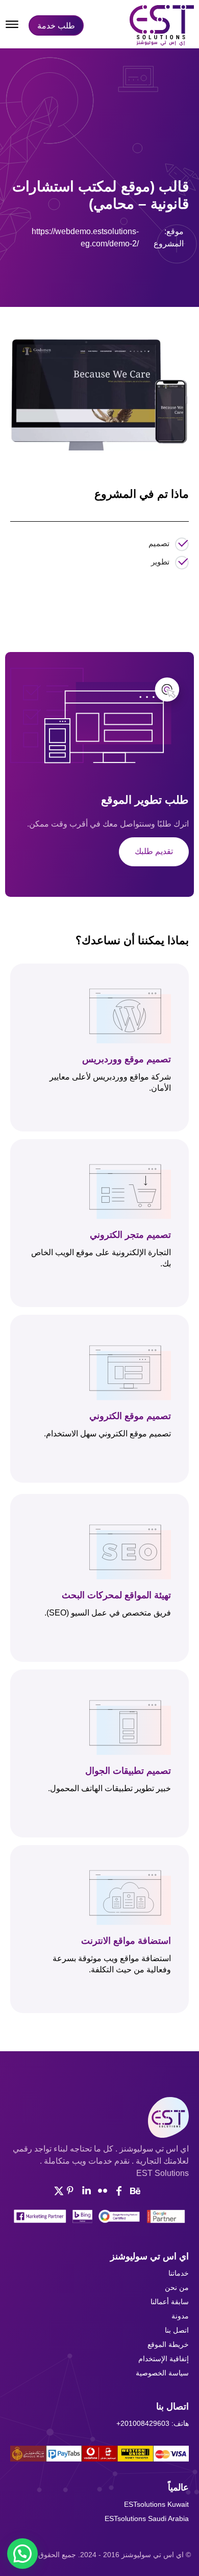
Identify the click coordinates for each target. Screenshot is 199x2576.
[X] (76, 281)
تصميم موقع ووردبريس (127, 1059)
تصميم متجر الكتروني (130, 1235)
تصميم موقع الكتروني (130, 1416)
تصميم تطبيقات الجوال (128, 1771)
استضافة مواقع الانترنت (126, 1941)
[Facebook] (53, 281)
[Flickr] (103, 2191)
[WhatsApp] (123, 281)
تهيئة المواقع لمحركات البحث (116, 1595)
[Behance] (135, 2191)
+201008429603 (143, 2423)
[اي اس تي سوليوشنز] (162, 25)
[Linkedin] (86, 2191)
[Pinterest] (99, 281)
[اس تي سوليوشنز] (99, 2117)
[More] (147, 281)
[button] (22, 2554)
